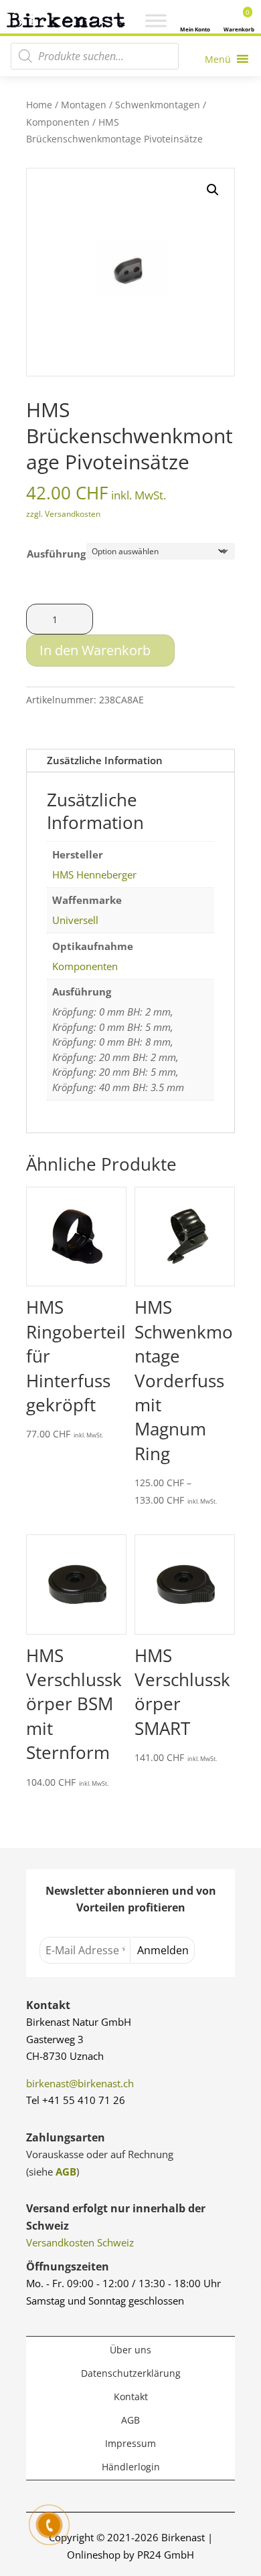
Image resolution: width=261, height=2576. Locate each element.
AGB (66, 2172)
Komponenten (58, 122)
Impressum (130, 2443)
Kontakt (131, 2396)
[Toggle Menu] (156, 21)
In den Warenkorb (95, 650)
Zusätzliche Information (105, 760)
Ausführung (56, 554)
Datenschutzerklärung (131, 2373)
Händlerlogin (131, 2467)
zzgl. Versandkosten (63, 514)
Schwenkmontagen (158, 105)
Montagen (84, 105)
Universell (75, 920)
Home (39, 105)
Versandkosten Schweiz (80, 2242)
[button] (213, 190)
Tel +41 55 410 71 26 (76, 2100)
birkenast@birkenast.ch (80, 2083)
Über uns (130, 2350)
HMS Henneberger (94, 874)
